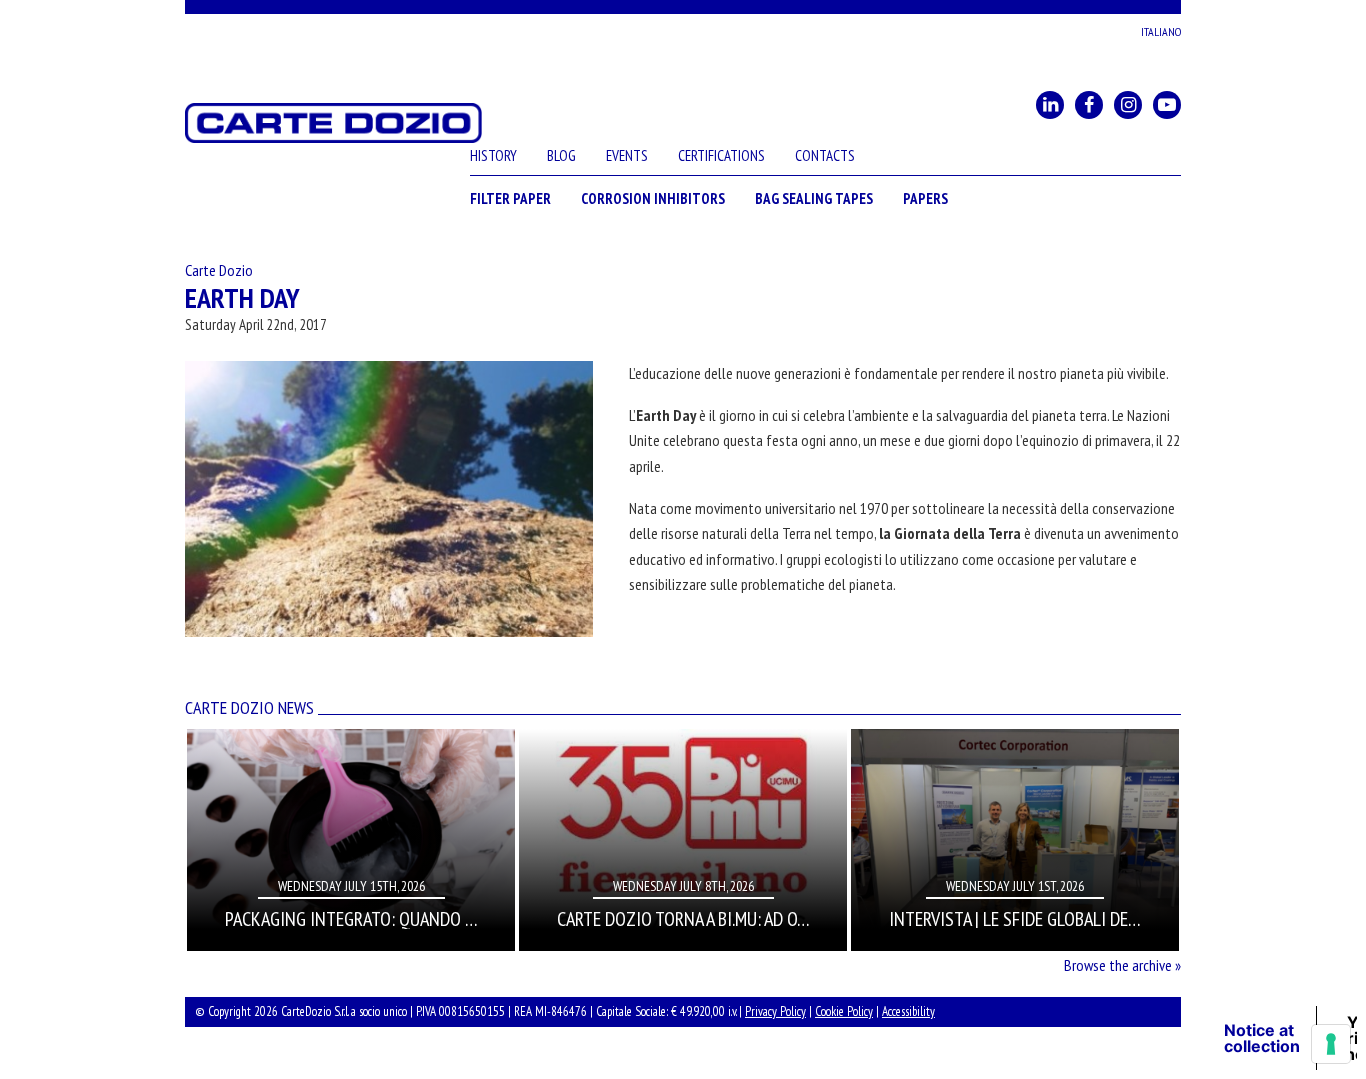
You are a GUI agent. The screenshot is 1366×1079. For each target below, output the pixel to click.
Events (627, 155)
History (493, 155)
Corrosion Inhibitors (653, 198)
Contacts (825, 155)
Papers (925, 198)
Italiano (1161, 31)
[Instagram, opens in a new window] (1128, 105)
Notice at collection (1262, 1038)
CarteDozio (333, 123)
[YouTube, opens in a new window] (1167, 105)
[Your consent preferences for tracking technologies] (1331, 1044)
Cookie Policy (844, 1011)
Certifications (721, 155)
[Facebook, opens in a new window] (1089, 105)
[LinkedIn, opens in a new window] (1050, 105)
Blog (561, 155)
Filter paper (510, 198)
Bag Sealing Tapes (814, 198)
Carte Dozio (219, 270)
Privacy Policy (775, 1011)
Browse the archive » (1122, 965)
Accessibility (908, 1011)
